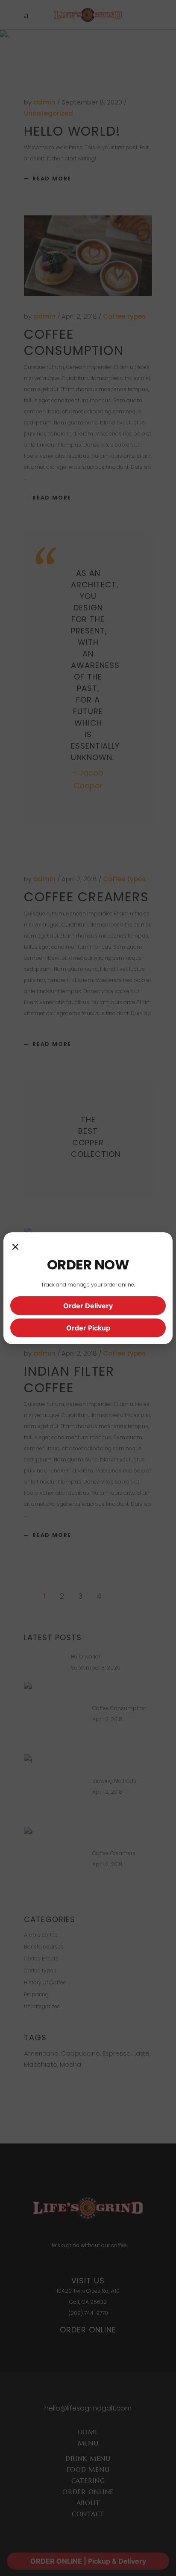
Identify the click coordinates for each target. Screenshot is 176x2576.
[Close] (15, 1248)
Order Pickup (88, 1328)
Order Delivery (88, 1306)
